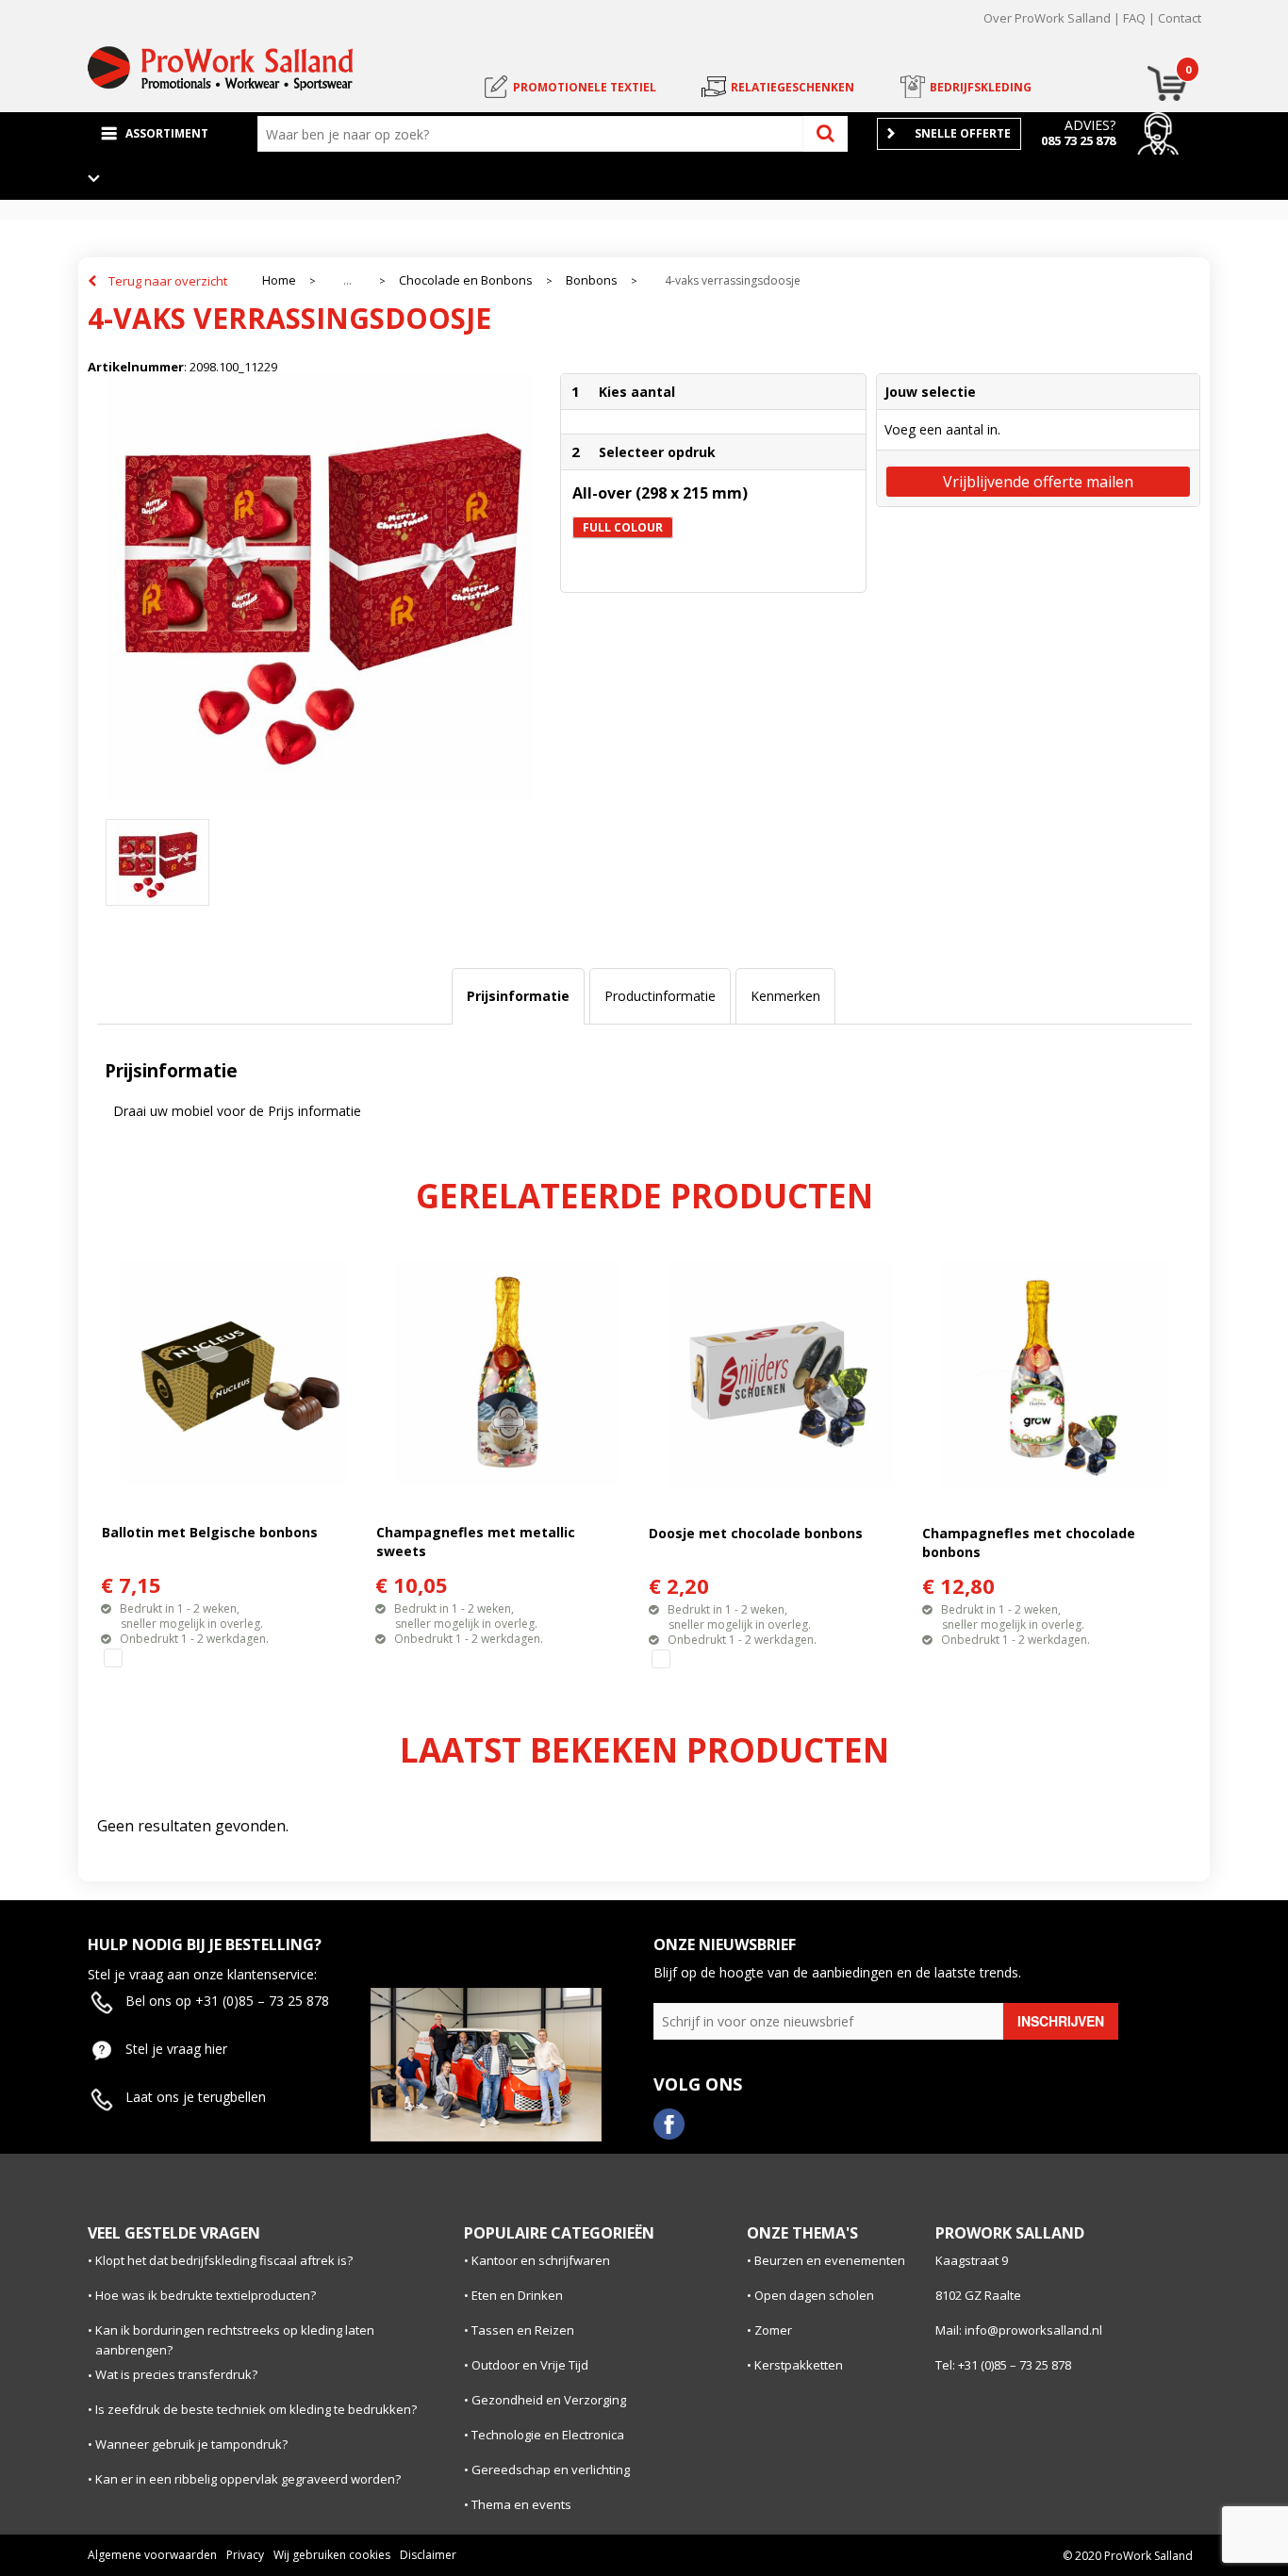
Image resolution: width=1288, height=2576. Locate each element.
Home (279, 280)
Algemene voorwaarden (152, 2555)
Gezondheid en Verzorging (549, 2400)
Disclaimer (428, 2555)
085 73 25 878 (1078, 140)
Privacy (245, 2555)
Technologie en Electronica (548, 2435)
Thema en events (521, 2504)
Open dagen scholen (814, 2295)
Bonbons (592, 280)
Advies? (1090, 125)
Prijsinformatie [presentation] (518, 996)
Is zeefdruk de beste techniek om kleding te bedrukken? (256, 2409)
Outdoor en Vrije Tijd (530, 2365)
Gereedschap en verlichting (551, 2469)
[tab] (518, 996)
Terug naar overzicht (168, 281)
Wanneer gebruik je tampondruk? (191, 2444)
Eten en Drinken (517, 2295)
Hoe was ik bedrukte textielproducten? (206, 2295)
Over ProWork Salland (1047, 18)
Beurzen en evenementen (830, 2260)
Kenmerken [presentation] (785, 996)
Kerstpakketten (799, 2365)
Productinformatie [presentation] (660, 996)
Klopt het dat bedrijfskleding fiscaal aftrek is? (224, 2260)
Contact (1180, 18)
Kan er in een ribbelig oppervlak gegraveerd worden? (248, 2479)
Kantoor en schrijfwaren (541, 2260)
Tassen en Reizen (523, 2330)
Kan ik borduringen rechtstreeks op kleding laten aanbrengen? (235, 2340)
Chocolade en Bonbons (466, 280)
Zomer (773, 2330)
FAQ (1134, 18)
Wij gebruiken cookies (332, 2555)
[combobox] (535, 134)
